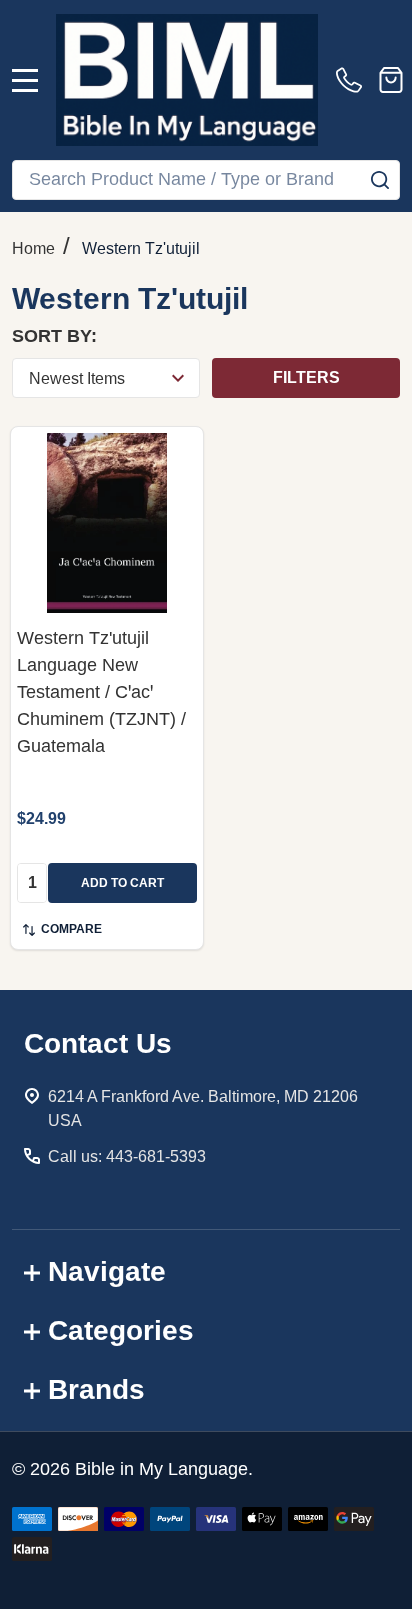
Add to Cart (122, 883)
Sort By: (54, 336)
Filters (306, 377)
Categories (121, 1330)
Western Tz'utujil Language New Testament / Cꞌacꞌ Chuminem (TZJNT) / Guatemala (101, 692)
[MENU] (25, 80)
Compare (71, 929)
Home (33, 248)
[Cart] (391, 80)
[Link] (187, 80)
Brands (96, 1389)
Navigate (107, 1271)
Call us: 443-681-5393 (127, 1156)
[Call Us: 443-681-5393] (353, 80)
